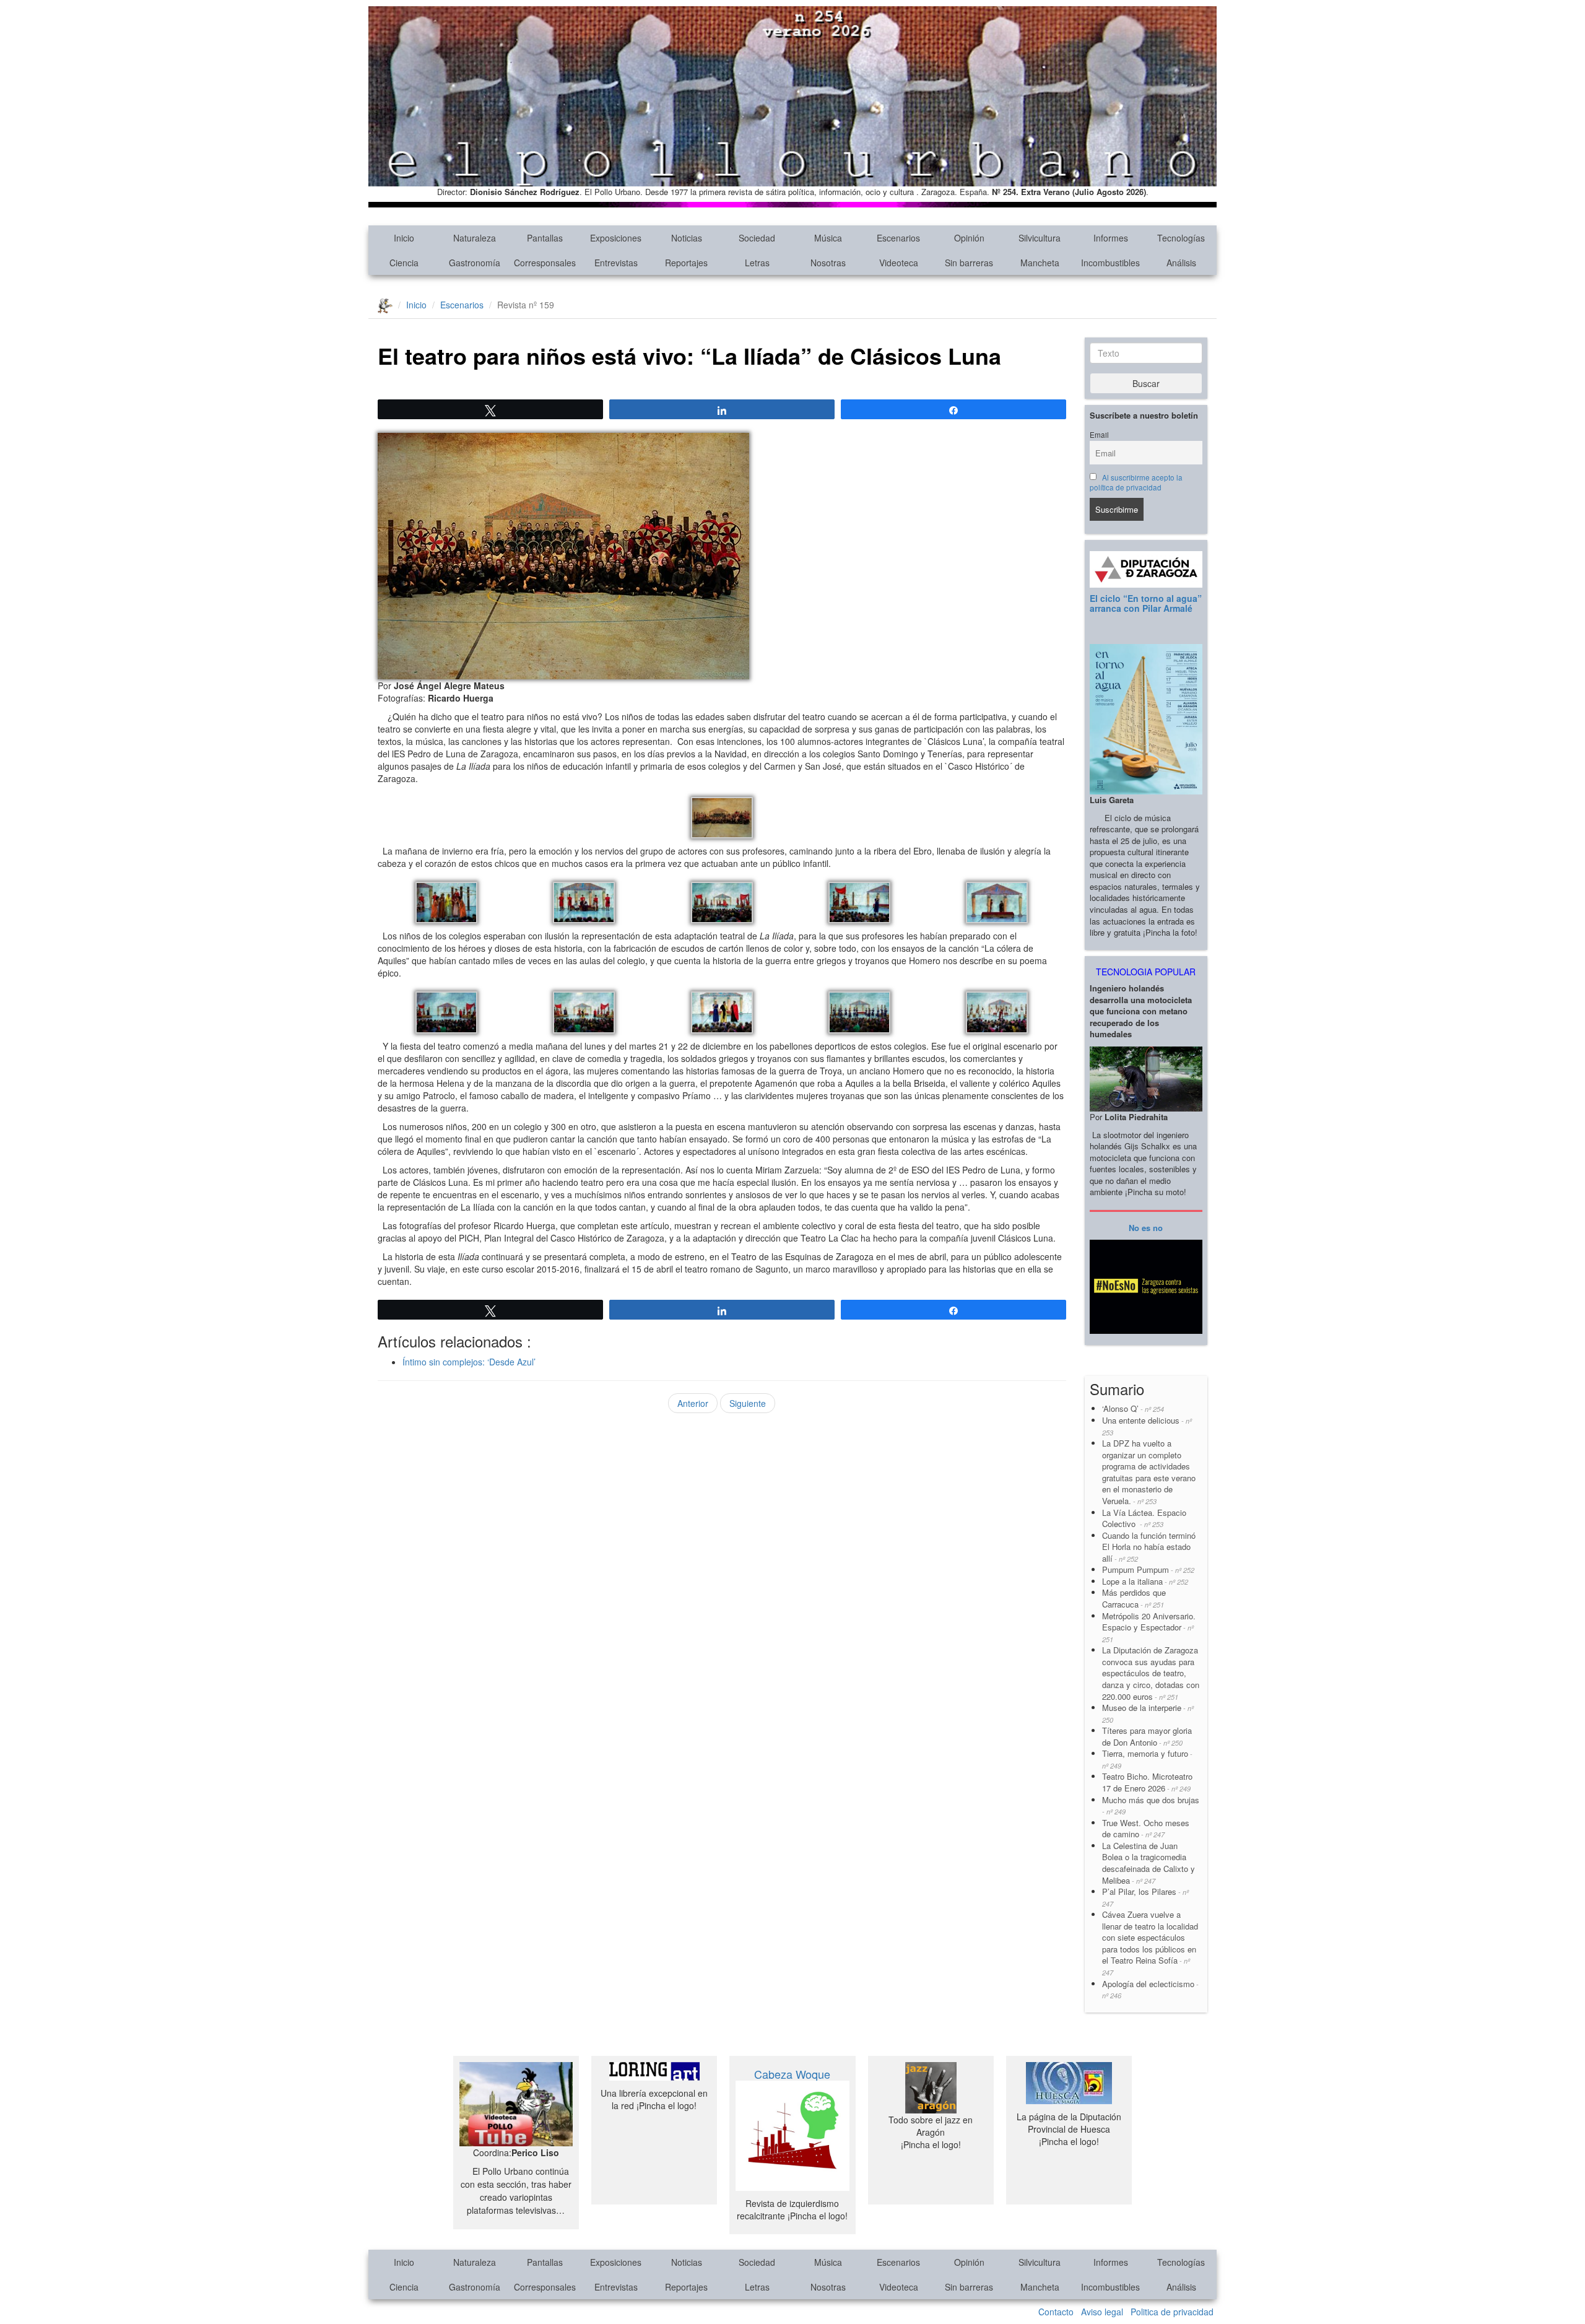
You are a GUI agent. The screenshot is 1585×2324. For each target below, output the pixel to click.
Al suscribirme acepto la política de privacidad (1136, 482)
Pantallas (545, 238)
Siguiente (748, 1403)
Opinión (969, 238)
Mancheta (1040, 263)
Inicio (404, 238)
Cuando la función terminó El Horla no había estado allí (1149, 1547)
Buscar (1146, 383)
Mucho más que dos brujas (1151, 1805)
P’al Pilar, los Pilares (1145, 1897)
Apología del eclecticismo (1150, 1989)
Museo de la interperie (1148, 1713)
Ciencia (404, 263)
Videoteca (899, 263)
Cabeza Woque (792, 2074)
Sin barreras (969, 263)
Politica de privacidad (1172, 2312)
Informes (1111, 238)
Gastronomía (475, 263)
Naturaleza (475, 238)
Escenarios (898, 238)
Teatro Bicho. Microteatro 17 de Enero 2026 (1147, 1782)
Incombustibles (1110, 263)
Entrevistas (616, 263)
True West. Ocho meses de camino (1146, 1829)
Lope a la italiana (1145, 1581)
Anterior (693, 1403)
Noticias (687, 238)
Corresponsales (545, 263)
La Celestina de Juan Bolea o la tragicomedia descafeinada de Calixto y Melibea (1149, 1863)
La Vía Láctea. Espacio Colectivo (1144, 1518)
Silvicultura (1040, 238)
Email (1099, 435)
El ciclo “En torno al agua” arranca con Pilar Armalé (1146, 603)
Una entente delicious (1147, 1426)
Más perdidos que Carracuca (1134, 1598)
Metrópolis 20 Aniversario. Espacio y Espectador (1149, 1627)
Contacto (1056, 2312)
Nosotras (828, 263)
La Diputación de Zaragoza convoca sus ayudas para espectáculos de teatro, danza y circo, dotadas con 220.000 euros (1151, 1673)
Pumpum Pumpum (1148, 1569)
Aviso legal (1102, 2312)
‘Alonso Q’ (1133, 1408)
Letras (757, 263)
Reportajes (686, 263)
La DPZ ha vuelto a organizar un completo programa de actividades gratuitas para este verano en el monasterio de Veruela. (1149, 1472)
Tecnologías (1181, 238)
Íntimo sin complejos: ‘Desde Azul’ (469, 1362)
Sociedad (757, 238)
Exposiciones (616, 238)
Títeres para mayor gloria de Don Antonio (1147, 1736)
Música (828, 238)
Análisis (1181, 263)
